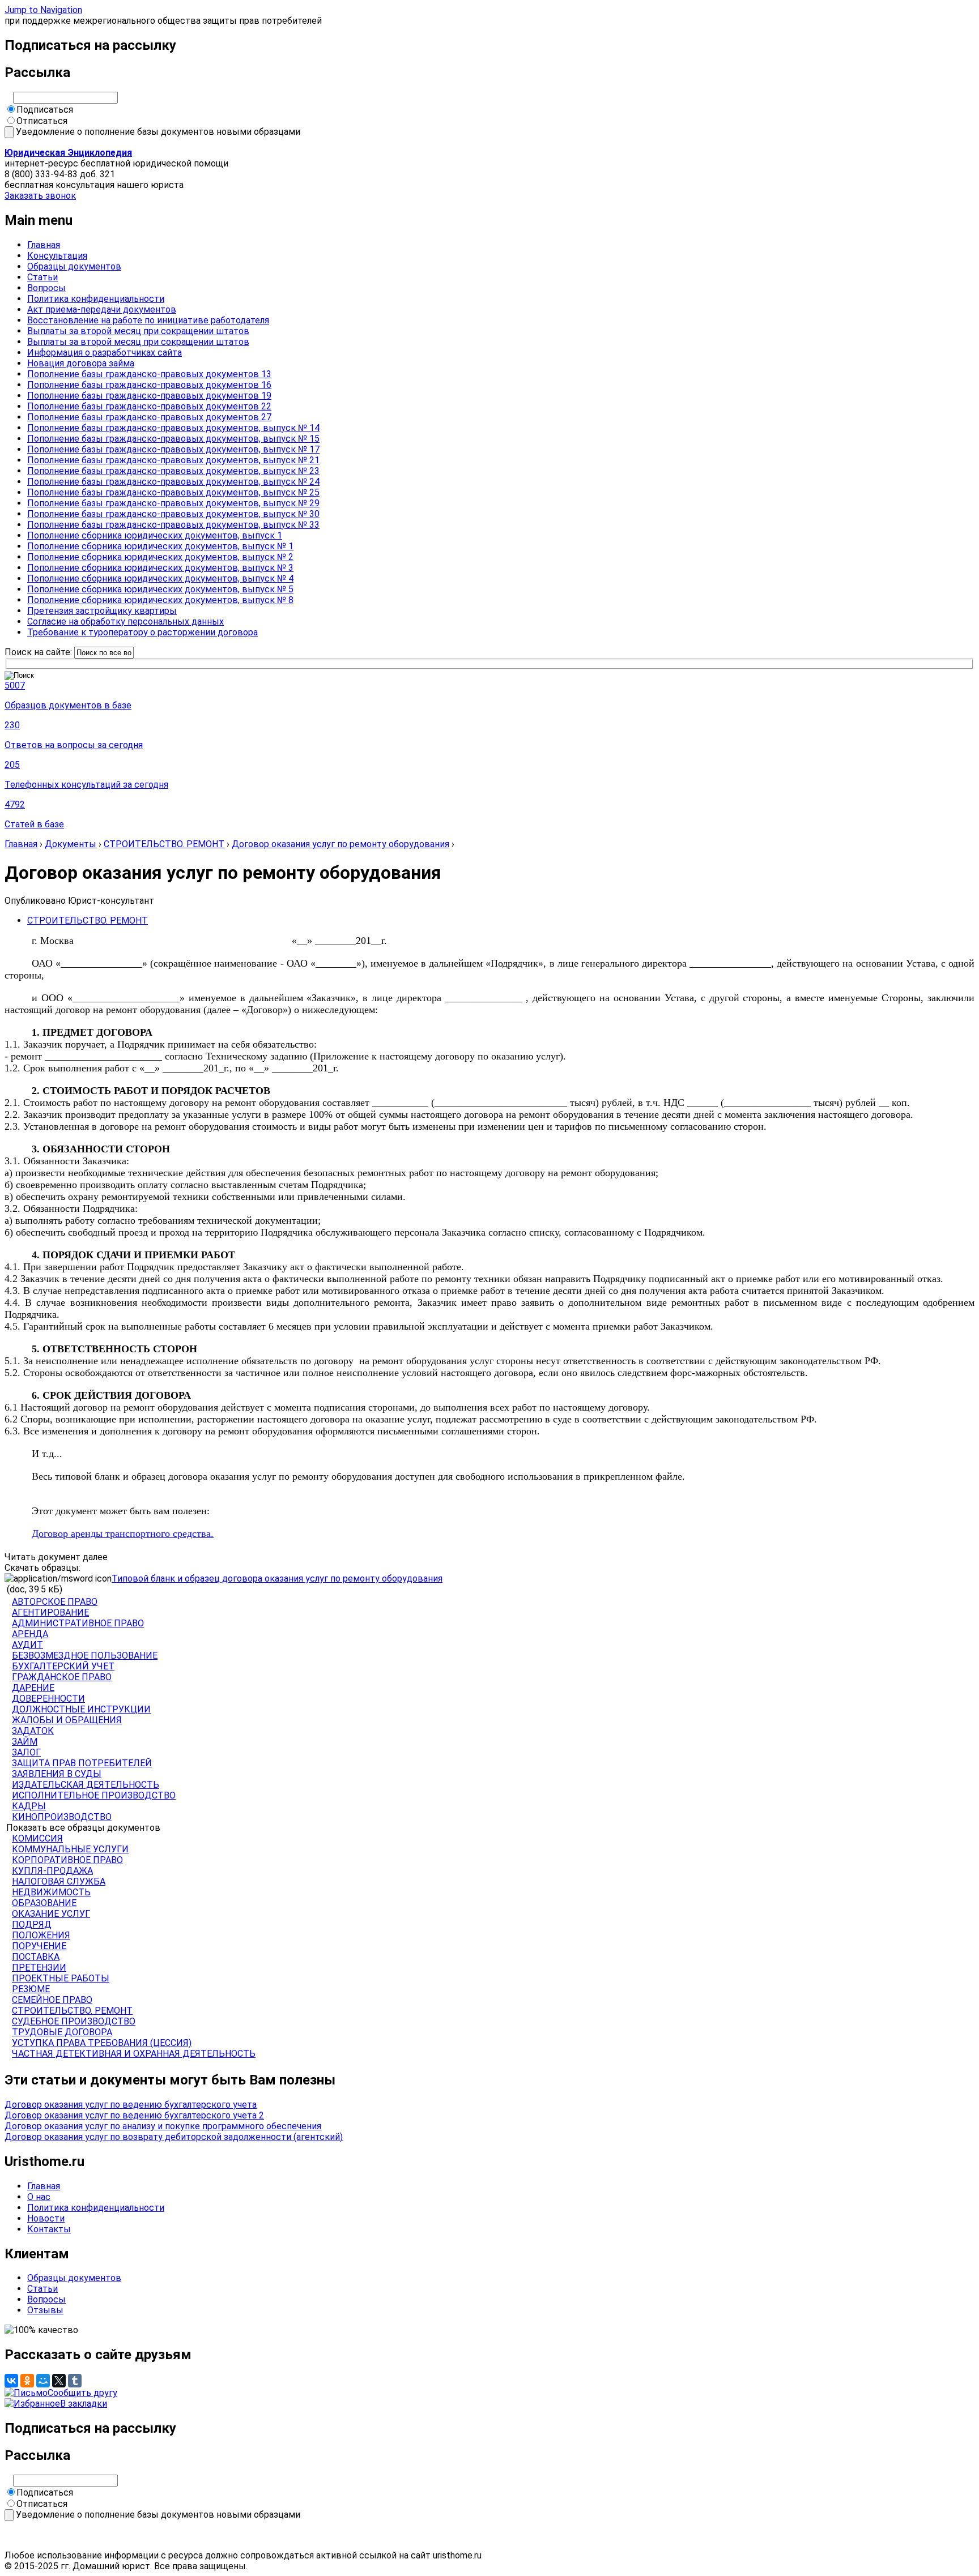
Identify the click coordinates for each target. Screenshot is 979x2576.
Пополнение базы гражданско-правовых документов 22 (149, 406)
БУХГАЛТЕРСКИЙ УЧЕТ (63, 1666)
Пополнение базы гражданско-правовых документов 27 (149, 417)
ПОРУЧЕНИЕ (39, 1946)
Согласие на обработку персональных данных (125, 621)
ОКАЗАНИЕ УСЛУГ (51, 1914)
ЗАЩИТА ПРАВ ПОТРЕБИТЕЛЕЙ (82, 1763)
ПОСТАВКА (36, 1957)
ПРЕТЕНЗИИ (39, 1968)
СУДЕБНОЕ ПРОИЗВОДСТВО (74, 2021)
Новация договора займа (81, 363)
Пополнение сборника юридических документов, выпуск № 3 (160, 568)
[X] (59, 2381)
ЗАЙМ (25, 1742)
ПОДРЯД (32, 1924)
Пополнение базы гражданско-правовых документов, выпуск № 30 (173, 514)
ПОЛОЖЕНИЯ (41, 1935)
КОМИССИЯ (37, 1838)
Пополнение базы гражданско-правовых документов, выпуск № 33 (173, 525)
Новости (46, 2218)
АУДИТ (27, 1645)
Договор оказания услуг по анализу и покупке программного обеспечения (163, 2126)
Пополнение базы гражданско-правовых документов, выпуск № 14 (173, 428)
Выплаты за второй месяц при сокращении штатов (138, 331)
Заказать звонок (40, 196)
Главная (44, 245)
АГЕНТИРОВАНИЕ (50, 1612)
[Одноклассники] (27, 2381)
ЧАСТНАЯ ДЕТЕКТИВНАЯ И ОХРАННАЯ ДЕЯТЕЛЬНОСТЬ (134, 2054)
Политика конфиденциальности (96, 299)
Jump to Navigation (43, 10)
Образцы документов (74, 266)
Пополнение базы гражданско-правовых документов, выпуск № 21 (173, 460)
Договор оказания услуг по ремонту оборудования (340, 844)
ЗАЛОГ (26, 1752)
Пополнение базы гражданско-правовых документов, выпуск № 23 (173, 471)
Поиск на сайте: (39, 652)
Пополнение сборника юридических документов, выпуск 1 (155, 535)
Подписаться (45, 110)
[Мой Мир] (43, 2381)
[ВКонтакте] (11, 2381)
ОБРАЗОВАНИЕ (44, 1903)
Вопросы (46, 288)
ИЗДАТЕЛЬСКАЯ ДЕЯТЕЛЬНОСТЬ (86, 1785)
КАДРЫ (29, 1806)
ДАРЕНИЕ (33, 1688)
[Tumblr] (75, 2381)
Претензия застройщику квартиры (102, 611)
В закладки (84, 2404)
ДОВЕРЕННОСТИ (48, 1699)
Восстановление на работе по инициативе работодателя (148, 320)
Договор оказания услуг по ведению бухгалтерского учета (131, 2105)
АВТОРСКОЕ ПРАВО (55, 1602)
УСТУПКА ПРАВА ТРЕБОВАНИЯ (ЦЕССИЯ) (102, 2043)
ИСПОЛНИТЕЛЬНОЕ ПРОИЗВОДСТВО (94, 1795)
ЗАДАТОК (33, 1731)
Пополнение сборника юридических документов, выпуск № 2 (160, 557)
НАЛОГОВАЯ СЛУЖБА (59, 1881)
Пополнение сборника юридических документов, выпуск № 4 (160, 578)
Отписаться (42, 121)
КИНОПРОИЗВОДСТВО (62, 1817)
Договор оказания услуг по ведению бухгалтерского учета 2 (134, 2115)
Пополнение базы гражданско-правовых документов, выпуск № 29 (173, 503)
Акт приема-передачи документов (102, 309)
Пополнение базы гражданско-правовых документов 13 (149, 374)
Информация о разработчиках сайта (105, 353)
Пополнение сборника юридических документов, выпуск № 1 (160, 546)
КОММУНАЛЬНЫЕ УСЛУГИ (70, 1849)
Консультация (57, 256)
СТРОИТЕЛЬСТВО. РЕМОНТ (164, 844)
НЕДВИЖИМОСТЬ (51, 1892)
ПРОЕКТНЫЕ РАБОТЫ (61, 1978)
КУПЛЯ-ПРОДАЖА (52, 1871)
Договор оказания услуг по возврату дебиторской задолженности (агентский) (174, 2137)
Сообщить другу (82, 2393)
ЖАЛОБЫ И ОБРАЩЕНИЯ (67, 1720)
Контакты (49, 2229)
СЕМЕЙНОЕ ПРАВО (52, 2000)
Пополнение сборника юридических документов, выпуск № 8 (160, 600)
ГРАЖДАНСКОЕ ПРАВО (62, 1677)
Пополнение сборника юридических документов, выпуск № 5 (160, 589)
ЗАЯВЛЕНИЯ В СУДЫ (57, 1774)
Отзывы (45, 2310)
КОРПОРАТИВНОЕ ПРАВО (67, 1860)
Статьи (42, 277)
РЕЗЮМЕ (31, 1989)
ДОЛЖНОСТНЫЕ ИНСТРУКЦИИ (81, 1709)
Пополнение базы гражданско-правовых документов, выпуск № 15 (173, 439)
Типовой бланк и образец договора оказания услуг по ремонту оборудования (277, 1579)
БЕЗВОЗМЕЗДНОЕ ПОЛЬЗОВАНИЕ (85, 1656)
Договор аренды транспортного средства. (123, 1533)
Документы (71, 844)
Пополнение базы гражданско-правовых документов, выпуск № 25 (173, 492)
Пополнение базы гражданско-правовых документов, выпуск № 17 (173, 449)
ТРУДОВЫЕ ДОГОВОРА (62, 2032)
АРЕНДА (30, 1634)
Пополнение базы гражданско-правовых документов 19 (149, 396)
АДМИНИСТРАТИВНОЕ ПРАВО (78, 1623)
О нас (39, 2197)
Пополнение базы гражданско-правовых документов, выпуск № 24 (173, 482)
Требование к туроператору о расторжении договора (142, 632)
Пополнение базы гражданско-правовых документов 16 (149, 385)
